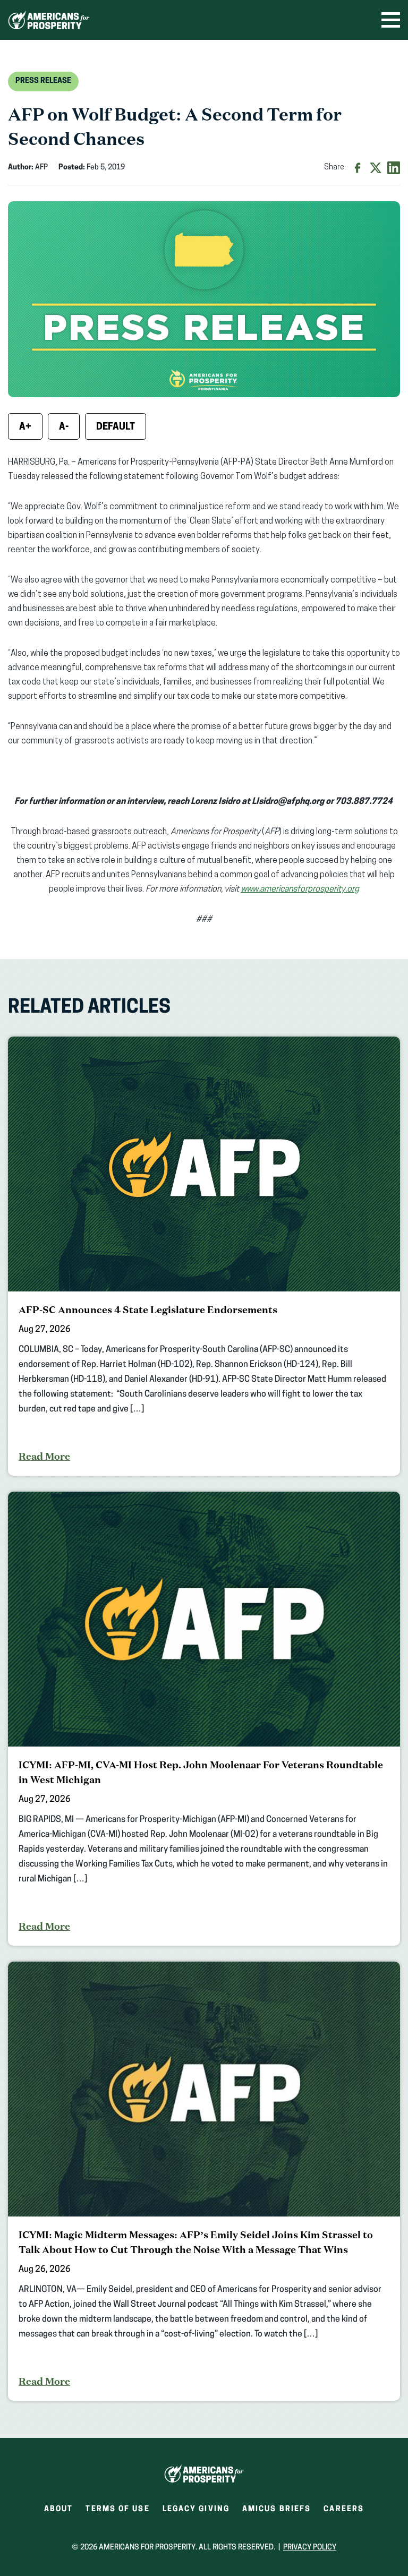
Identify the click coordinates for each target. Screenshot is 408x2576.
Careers (344, 2513)
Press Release (43, 81)
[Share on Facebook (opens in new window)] (358, 168)
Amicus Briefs (277, 2513)
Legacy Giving (196, 2509)
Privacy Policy (310, 2548)
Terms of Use (117, 2509)
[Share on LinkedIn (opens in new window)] (394, 168)
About (59, 2509)
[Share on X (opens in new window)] (376, 168)
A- (64, 427)
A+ (25, 427)
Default (116, 427)
